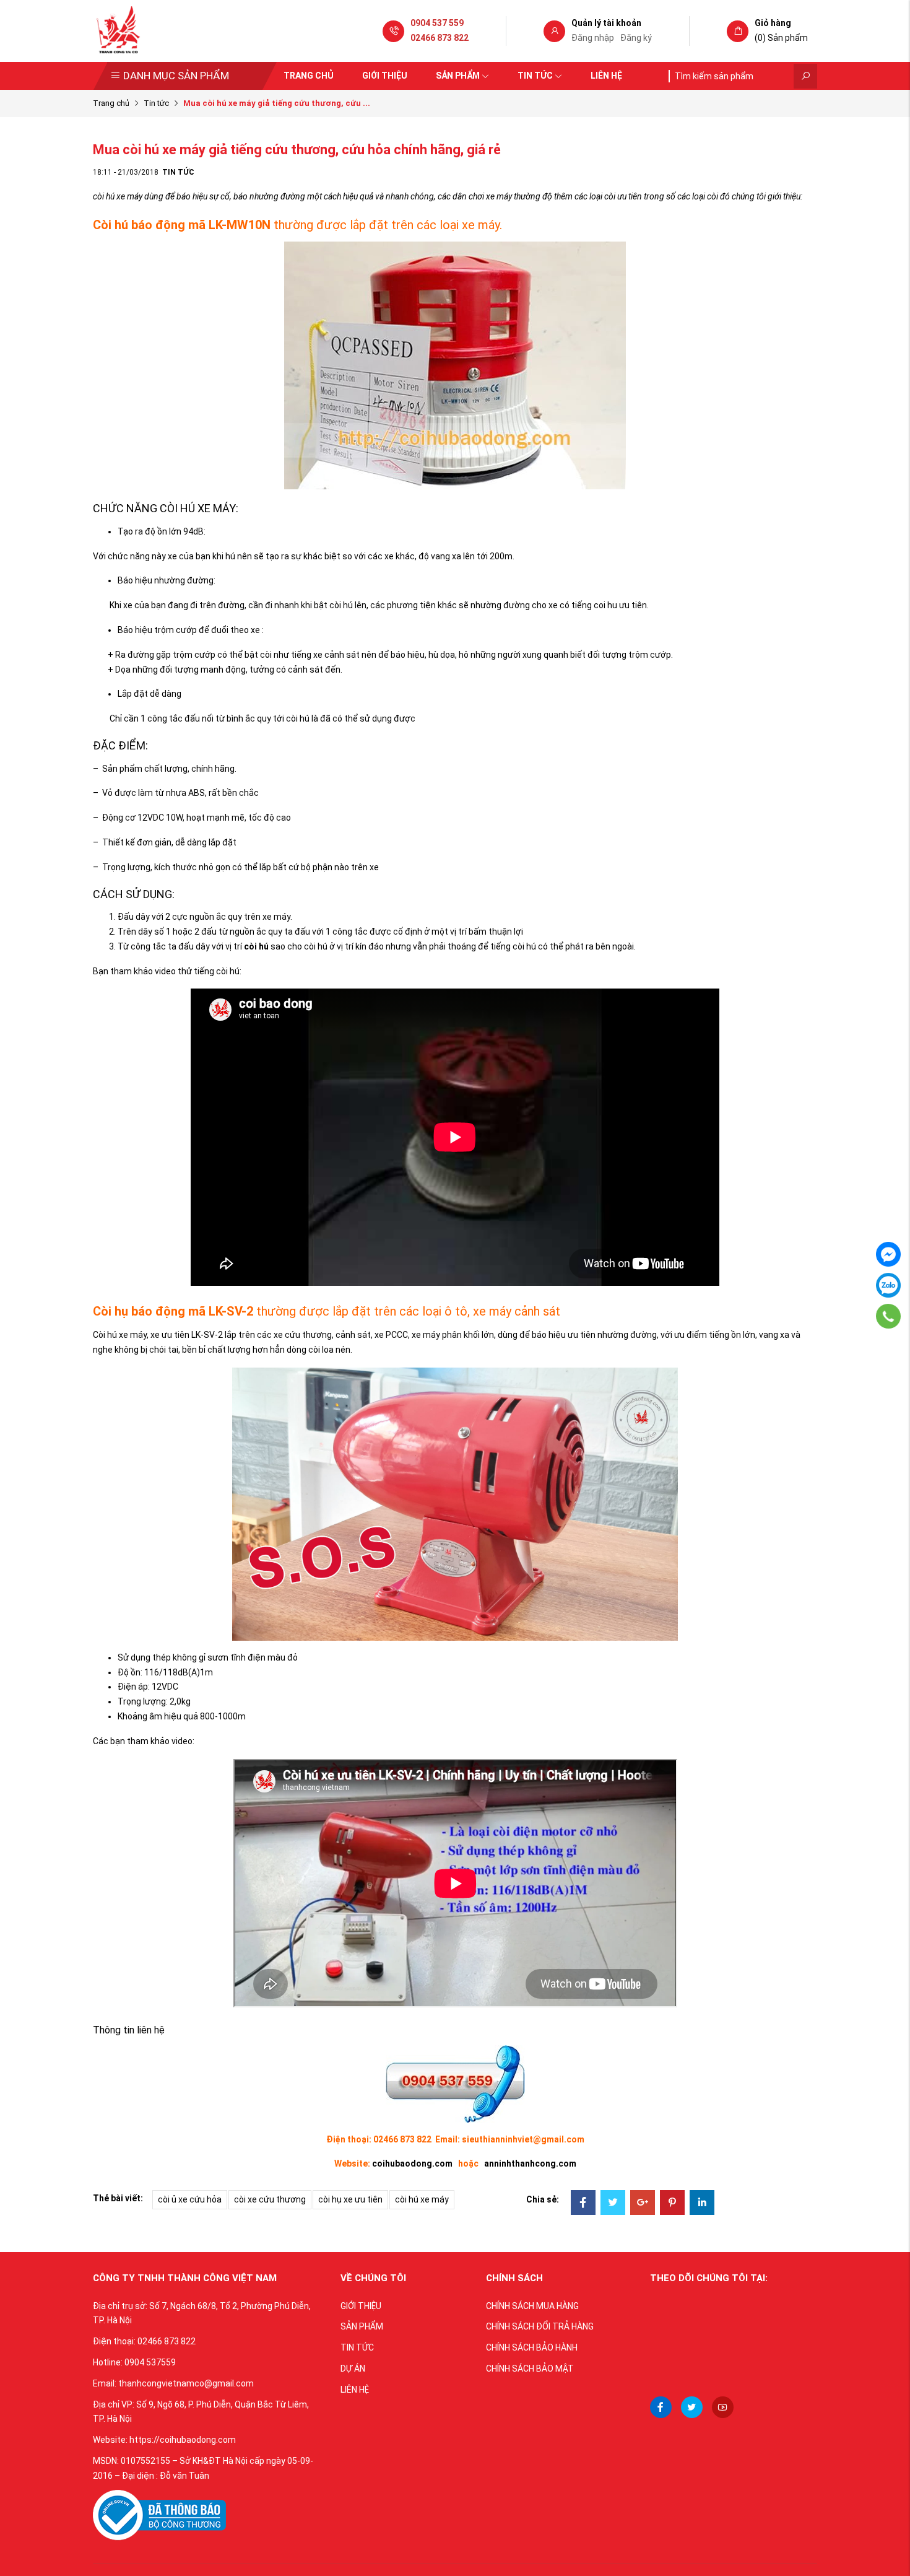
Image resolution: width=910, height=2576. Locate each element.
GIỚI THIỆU (361, 2306)
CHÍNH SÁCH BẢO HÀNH (532, 2347)
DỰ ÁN (353, 2369)
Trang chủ (309, 76)
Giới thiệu (385, 76)
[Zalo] (888, 1285)
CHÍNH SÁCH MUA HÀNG (532, 2306)
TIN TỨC (357, 2347)
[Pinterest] (672, 2204)
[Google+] (643, 2204)
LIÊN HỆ (355, 2390)
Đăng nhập (593, 38)
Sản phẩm (458, 76)
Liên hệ (606, 76)
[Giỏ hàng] (738, 32)
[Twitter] (613, 2204)
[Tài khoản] (554, 32)
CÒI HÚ (177, 508)
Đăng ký (636, 38)
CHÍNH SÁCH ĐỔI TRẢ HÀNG (540, 2326)
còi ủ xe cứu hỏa (190, 2199)
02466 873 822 (440, 38)
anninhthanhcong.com (530, 2163)
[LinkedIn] (702, 2204)
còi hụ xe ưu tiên (350, 2199)
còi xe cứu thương (270, 2199)
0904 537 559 (437, 23)
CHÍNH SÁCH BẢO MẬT (530, 2369)
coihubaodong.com (412, 2163)
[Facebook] (583, 2204)
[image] (159, 2514)
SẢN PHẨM (362, 2326)
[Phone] (888, 1316)
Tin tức (535, 76)
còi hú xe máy (422, 2199)
